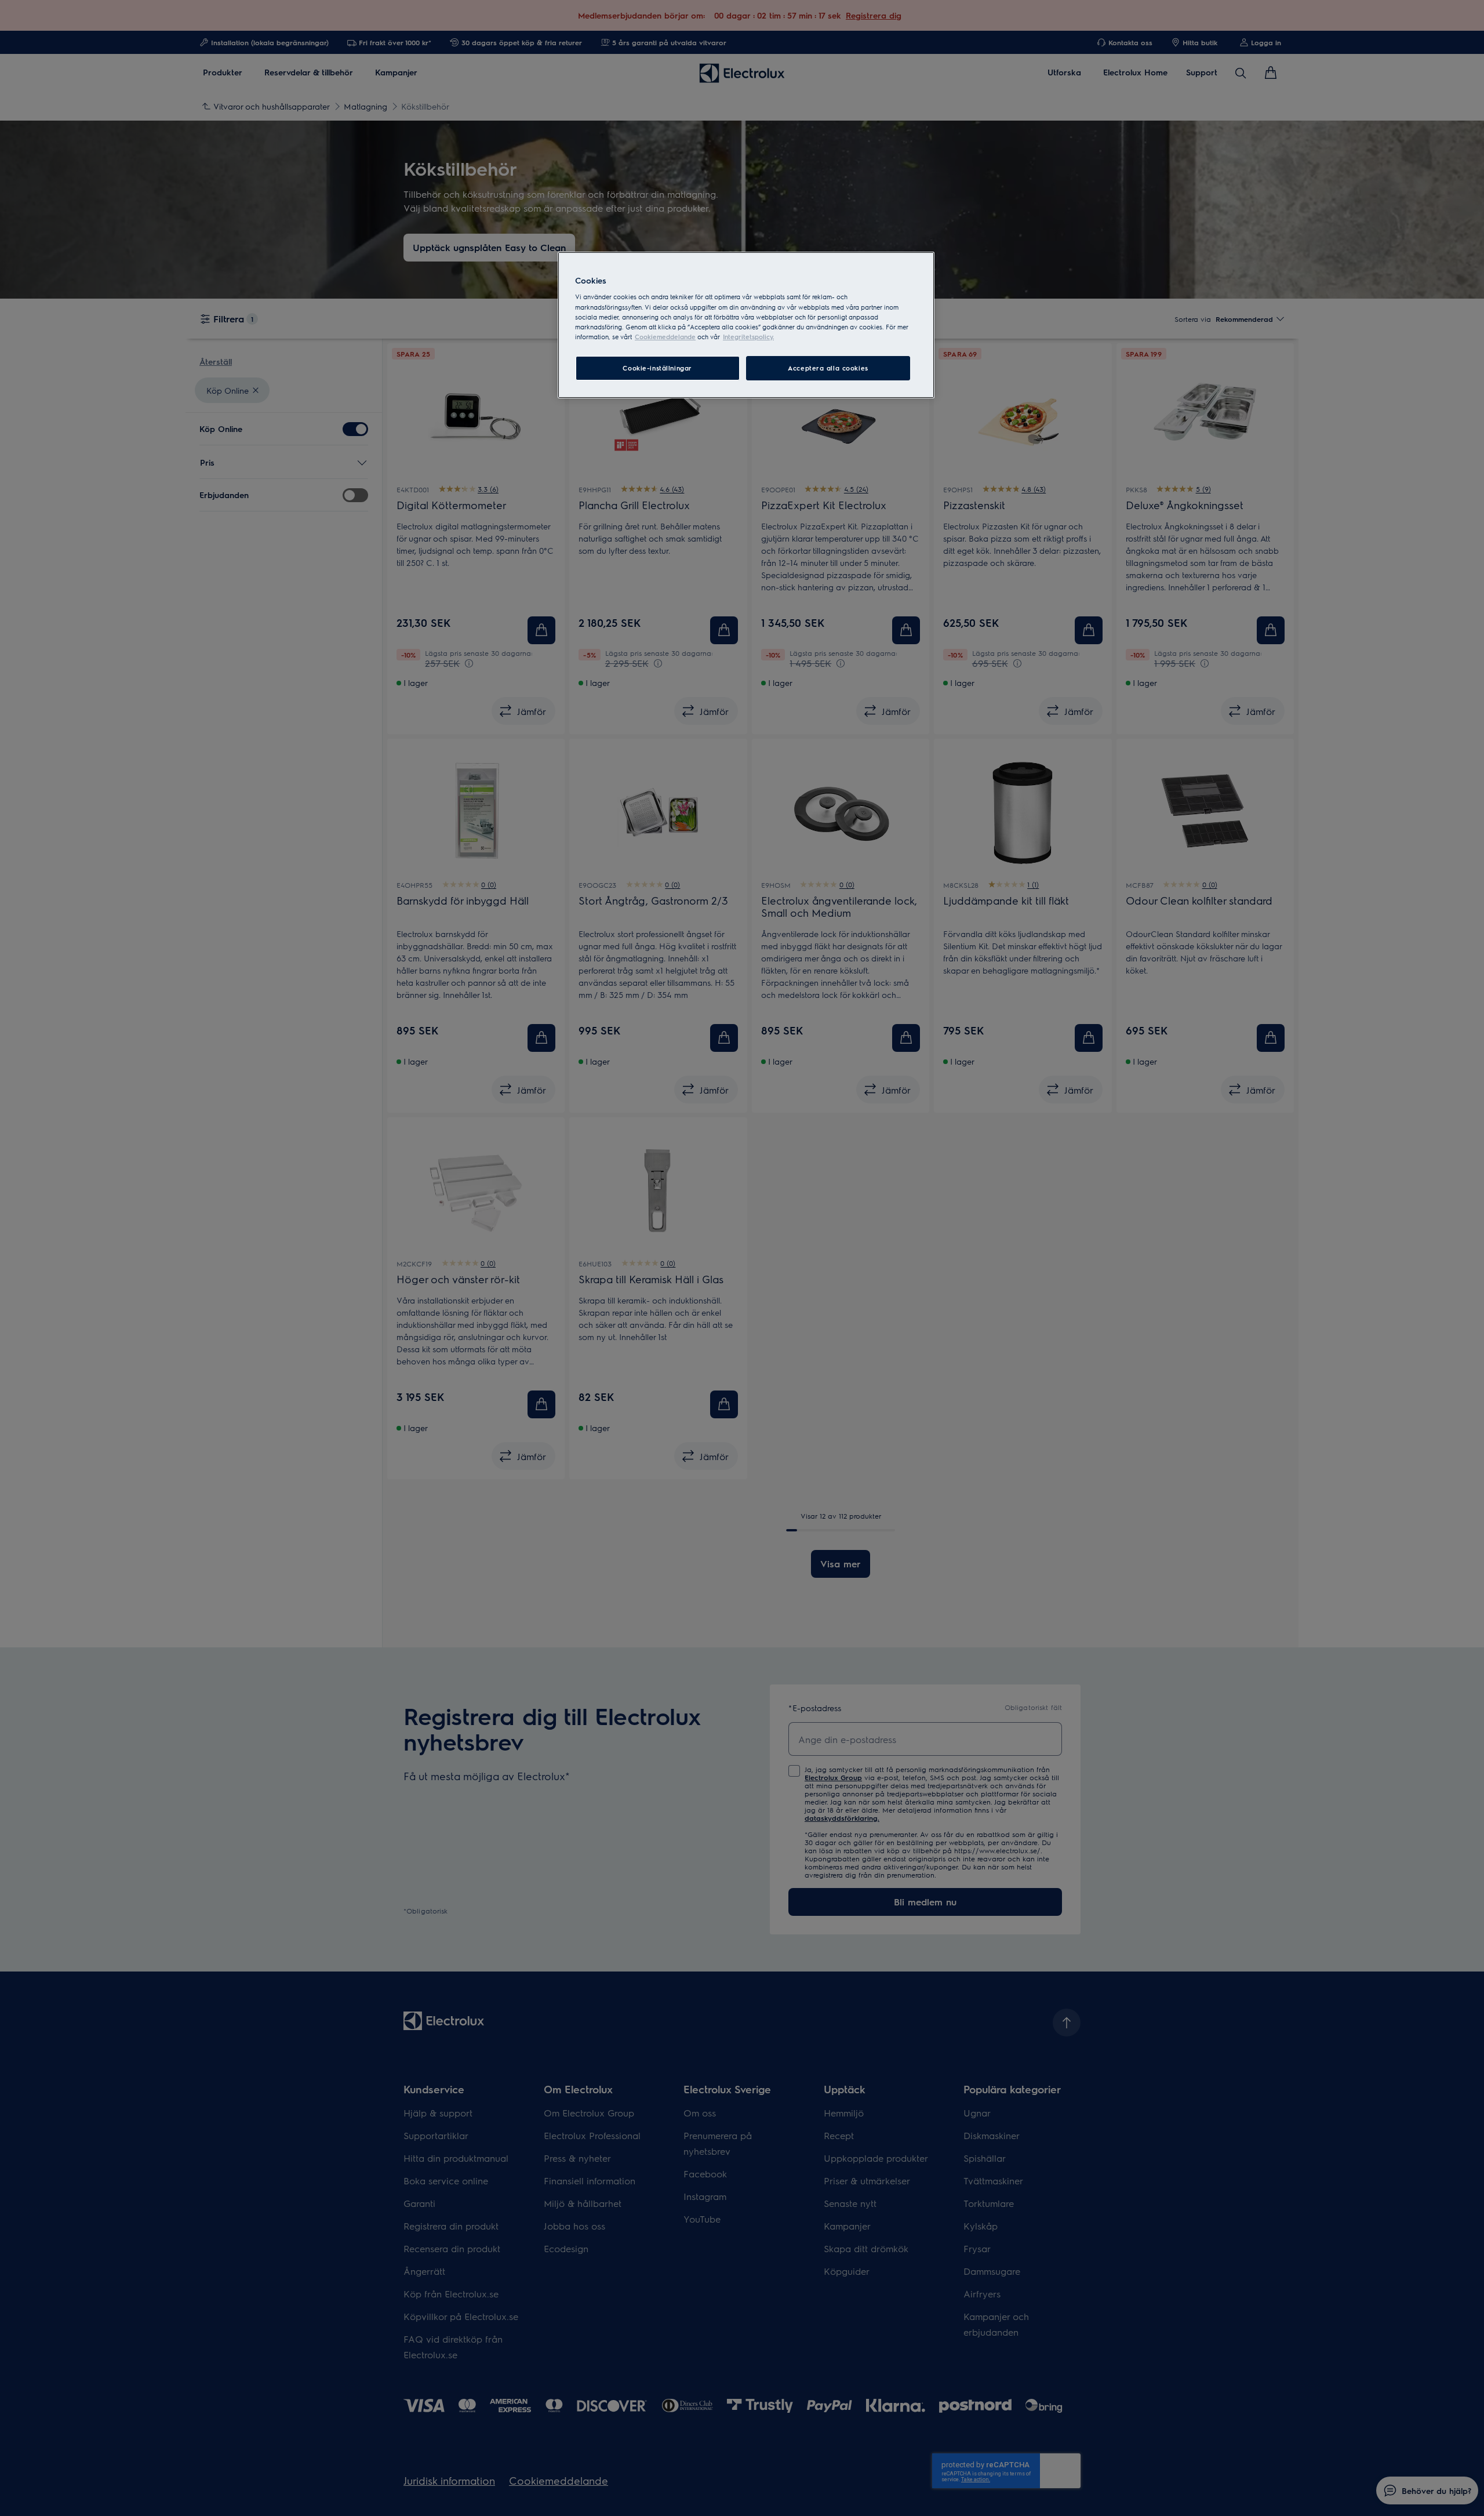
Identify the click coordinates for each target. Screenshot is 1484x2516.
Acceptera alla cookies (828, 368)
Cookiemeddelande (665, 337)
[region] (746, 325)
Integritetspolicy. (748, 337)
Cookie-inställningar (657, 368)
